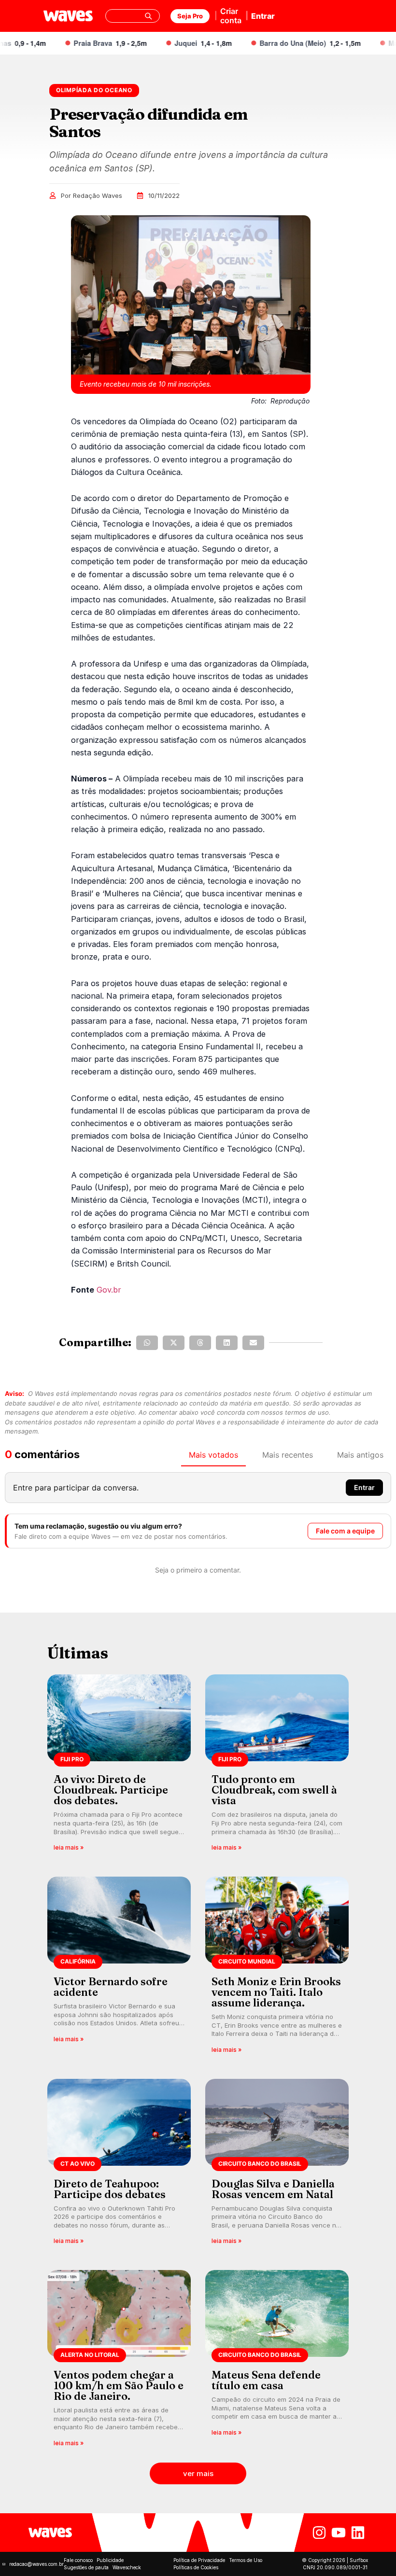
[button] (147, 1343)
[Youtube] (339, 2533)
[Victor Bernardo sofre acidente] (119, 1968)
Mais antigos (360, 1455)
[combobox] (133, 16)
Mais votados (213, 1455)
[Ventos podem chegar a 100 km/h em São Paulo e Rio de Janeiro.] (119, 2361)
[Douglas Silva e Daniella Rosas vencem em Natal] (277, 2165)
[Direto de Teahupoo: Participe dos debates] (119, 2165)
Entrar (263, 16)
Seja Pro (190, 16)
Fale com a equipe (345, 1531)
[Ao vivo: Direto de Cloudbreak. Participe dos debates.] (119, 1766)
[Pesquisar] (148, 16)
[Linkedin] (358, 2533)
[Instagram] (319, 2533)
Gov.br (109, 1290)
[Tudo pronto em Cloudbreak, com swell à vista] (277, 1766)
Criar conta (231, 16)
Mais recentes (288, 1455)
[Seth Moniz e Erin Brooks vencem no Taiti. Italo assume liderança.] (277, 1968)
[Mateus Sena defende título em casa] (277, 2361)
